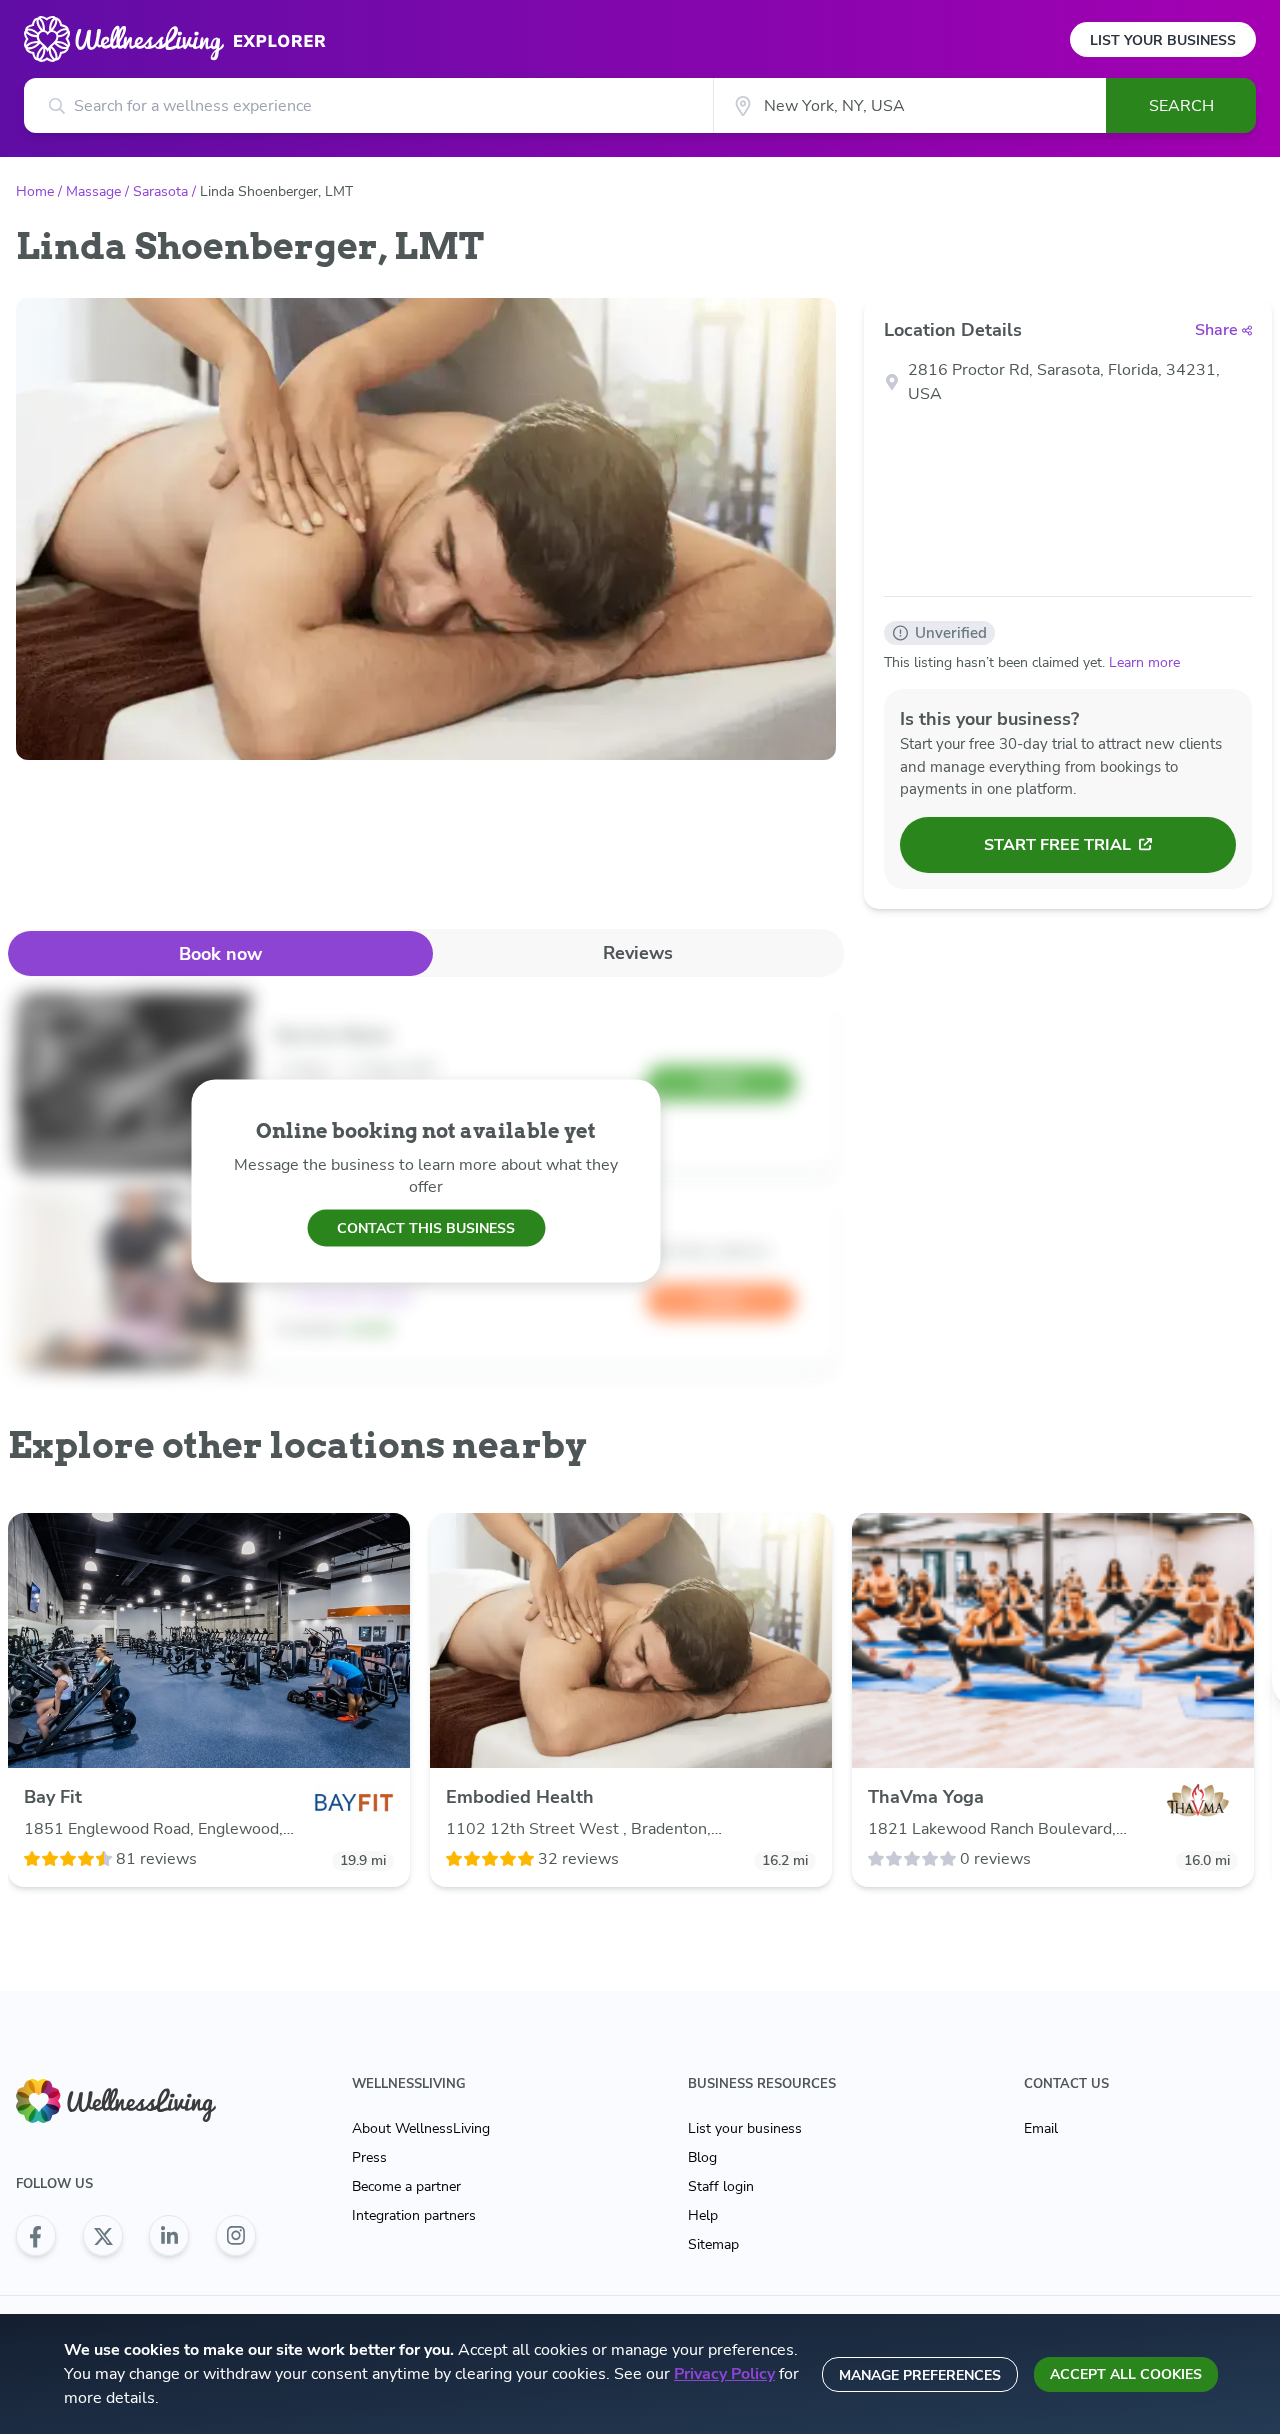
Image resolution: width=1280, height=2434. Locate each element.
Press (369, 2157)
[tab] (220, 953)
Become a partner (406, 2186)
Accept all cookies (1126, 2374)
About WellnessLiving (421, 2128)
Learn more (1144, 662)
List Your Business (1163, 40)
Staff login (721, 2186)
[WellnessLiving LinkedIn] (169, 2236)
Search (1181, 106)
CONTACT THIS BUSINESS (426, 1227)
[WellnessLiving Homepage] (136, 2101)
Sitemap (713, 2244)
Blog (702, 2157)
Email (1041, 2128)
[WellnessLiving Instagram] (236, 2236)
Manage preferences (920, 2375)
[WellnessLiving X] (103, 2236)
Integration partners (414, 2215)
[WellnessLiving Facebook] (36, 2236)
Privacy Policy (724, 2374)
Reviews (638, 953)
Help (703, 2215)
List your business (745, 2128)
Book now (220, 954)
